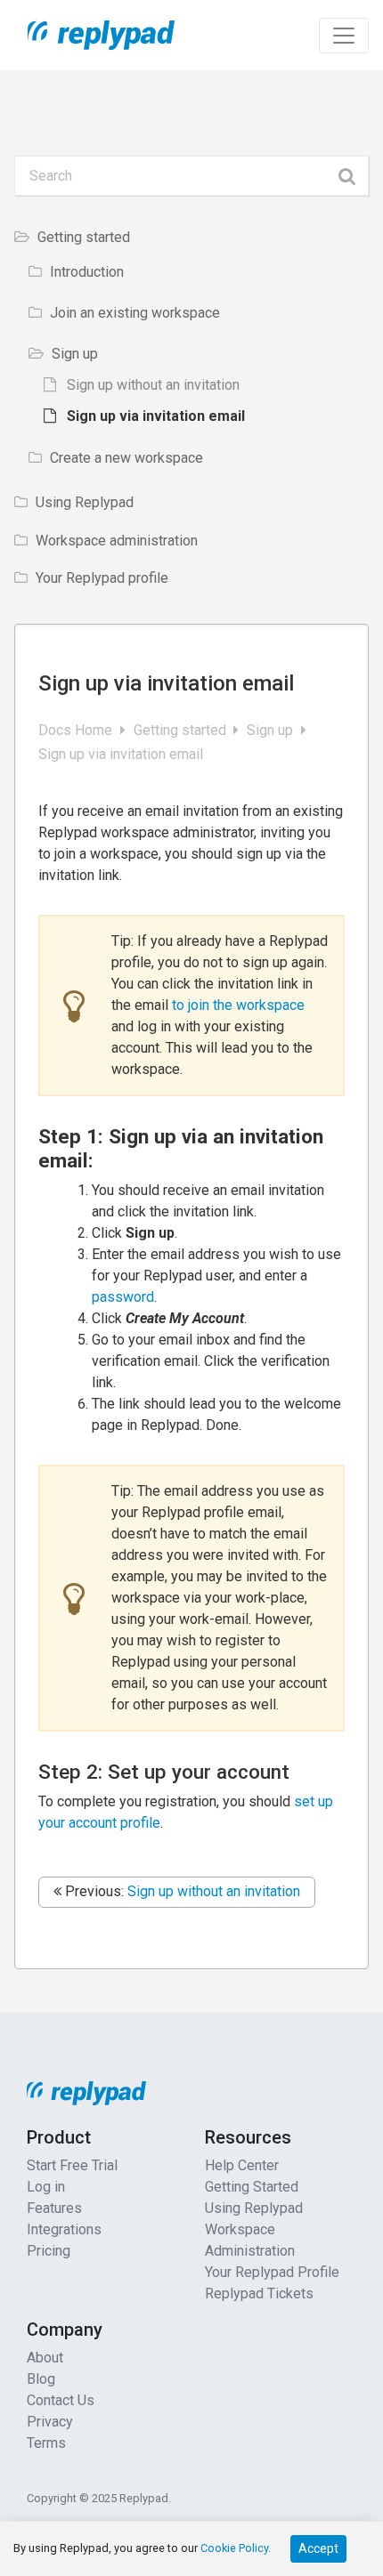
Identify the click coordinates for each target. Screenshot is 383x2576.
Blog (41, 2379)
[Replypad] (94, 35)
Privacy (50, 2422)
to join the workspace (238, 1005)
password (123, 1297)
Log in (46, 2187)
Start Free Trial (72, 2165)
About (45, 2358)
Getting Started (252, 2187)
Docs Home (77, 730)
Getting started (182, 730)
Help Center (242, 2165)
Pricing (49, 2251)
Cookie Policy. (236, 2548)
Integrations (64, 2229)
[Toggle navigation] (344, 36)
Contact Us (61, 2400)
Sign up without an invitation (214, 1891)
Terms (46, 2443)
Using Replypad (254, 2208)
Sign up (272, 730)
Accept (318, 2548)
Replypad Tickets (259, 2293)
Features (54, 2208)
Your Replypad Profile (272, 2272)
